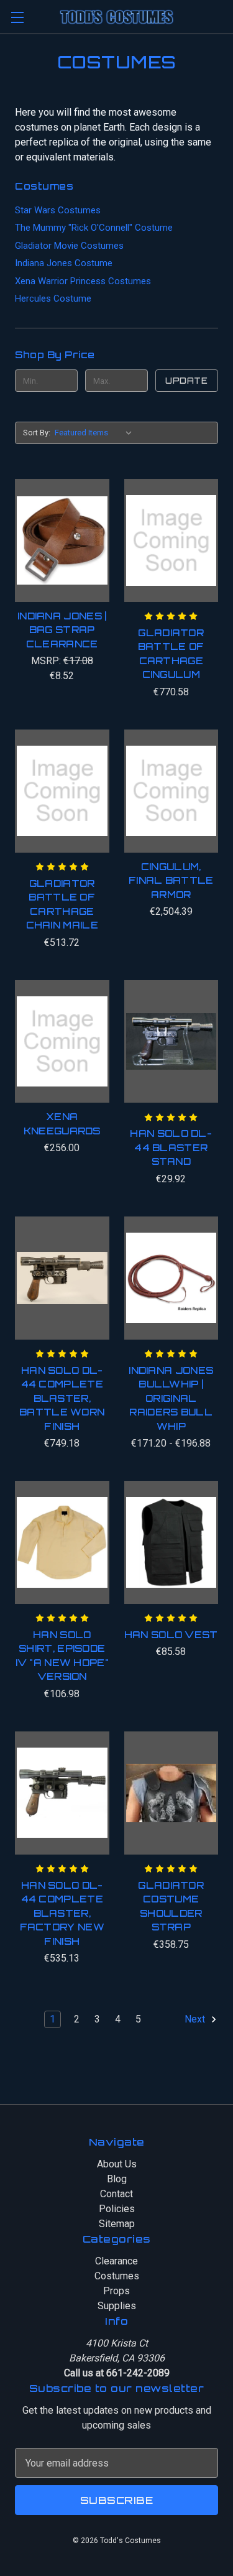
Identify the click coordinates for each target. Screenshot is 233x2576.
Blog (117, 2179)
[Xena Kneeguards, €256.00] (62, 1042)
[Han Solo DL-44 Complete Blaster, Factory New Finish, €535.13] (62, 1793)
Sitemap (117, 2224)
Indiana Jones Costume (64, 263)
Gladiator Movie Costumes (69, 246)
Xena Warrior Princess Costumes (83, 281)
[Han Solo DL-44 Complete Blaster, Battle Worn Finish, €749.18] (62, 1278)
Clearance (116, 2261)
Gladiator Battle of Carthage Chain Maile (62, 905)
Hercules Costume (53, 299)
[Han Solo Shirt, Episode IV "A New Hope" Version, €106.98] (62, 1542)
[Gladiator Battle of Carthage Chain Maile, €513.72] (62, 791)
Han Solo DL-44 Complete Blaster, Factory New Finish (62, 1913)
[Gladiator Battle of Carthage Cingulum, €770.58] (171, 540)
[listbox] (96, 433)
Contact (116, 2194)
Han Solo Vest (171, 1635)
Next (196, 2019)
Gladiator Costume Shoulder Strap (171, 1907)
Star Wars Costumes (58, 210)
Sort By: (37, 433)
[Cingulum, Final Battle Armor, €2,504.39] (171, 791)
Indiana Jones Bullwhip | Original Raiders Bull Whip (171, 1398)
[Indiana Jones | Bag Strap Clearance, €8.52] (62, 540)
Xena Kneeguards (62, 1124)
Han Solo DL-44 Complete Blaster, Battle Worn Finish (62, 1398)
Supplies (117, 2306)
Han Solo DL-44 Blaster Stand (171, 1147)
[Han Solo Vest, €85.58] (171, 1542)
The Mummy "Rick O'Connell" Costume (94, 228)
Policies (117, 2209)
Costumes (117, 2276)
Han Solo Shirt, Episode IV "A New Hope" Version (62, 1656)
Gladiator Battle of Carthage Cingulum (171, 654)
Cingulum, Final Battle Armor (171, 881)
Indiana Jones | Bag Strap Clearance (62, 630)
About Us (117, 2164)
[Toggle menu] (17, 17)
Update (186, 381)
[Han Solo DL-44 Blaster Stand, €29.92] (171, 1042)
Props (116, 2291)
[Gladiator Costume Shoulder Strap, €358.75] (171, 1793)
